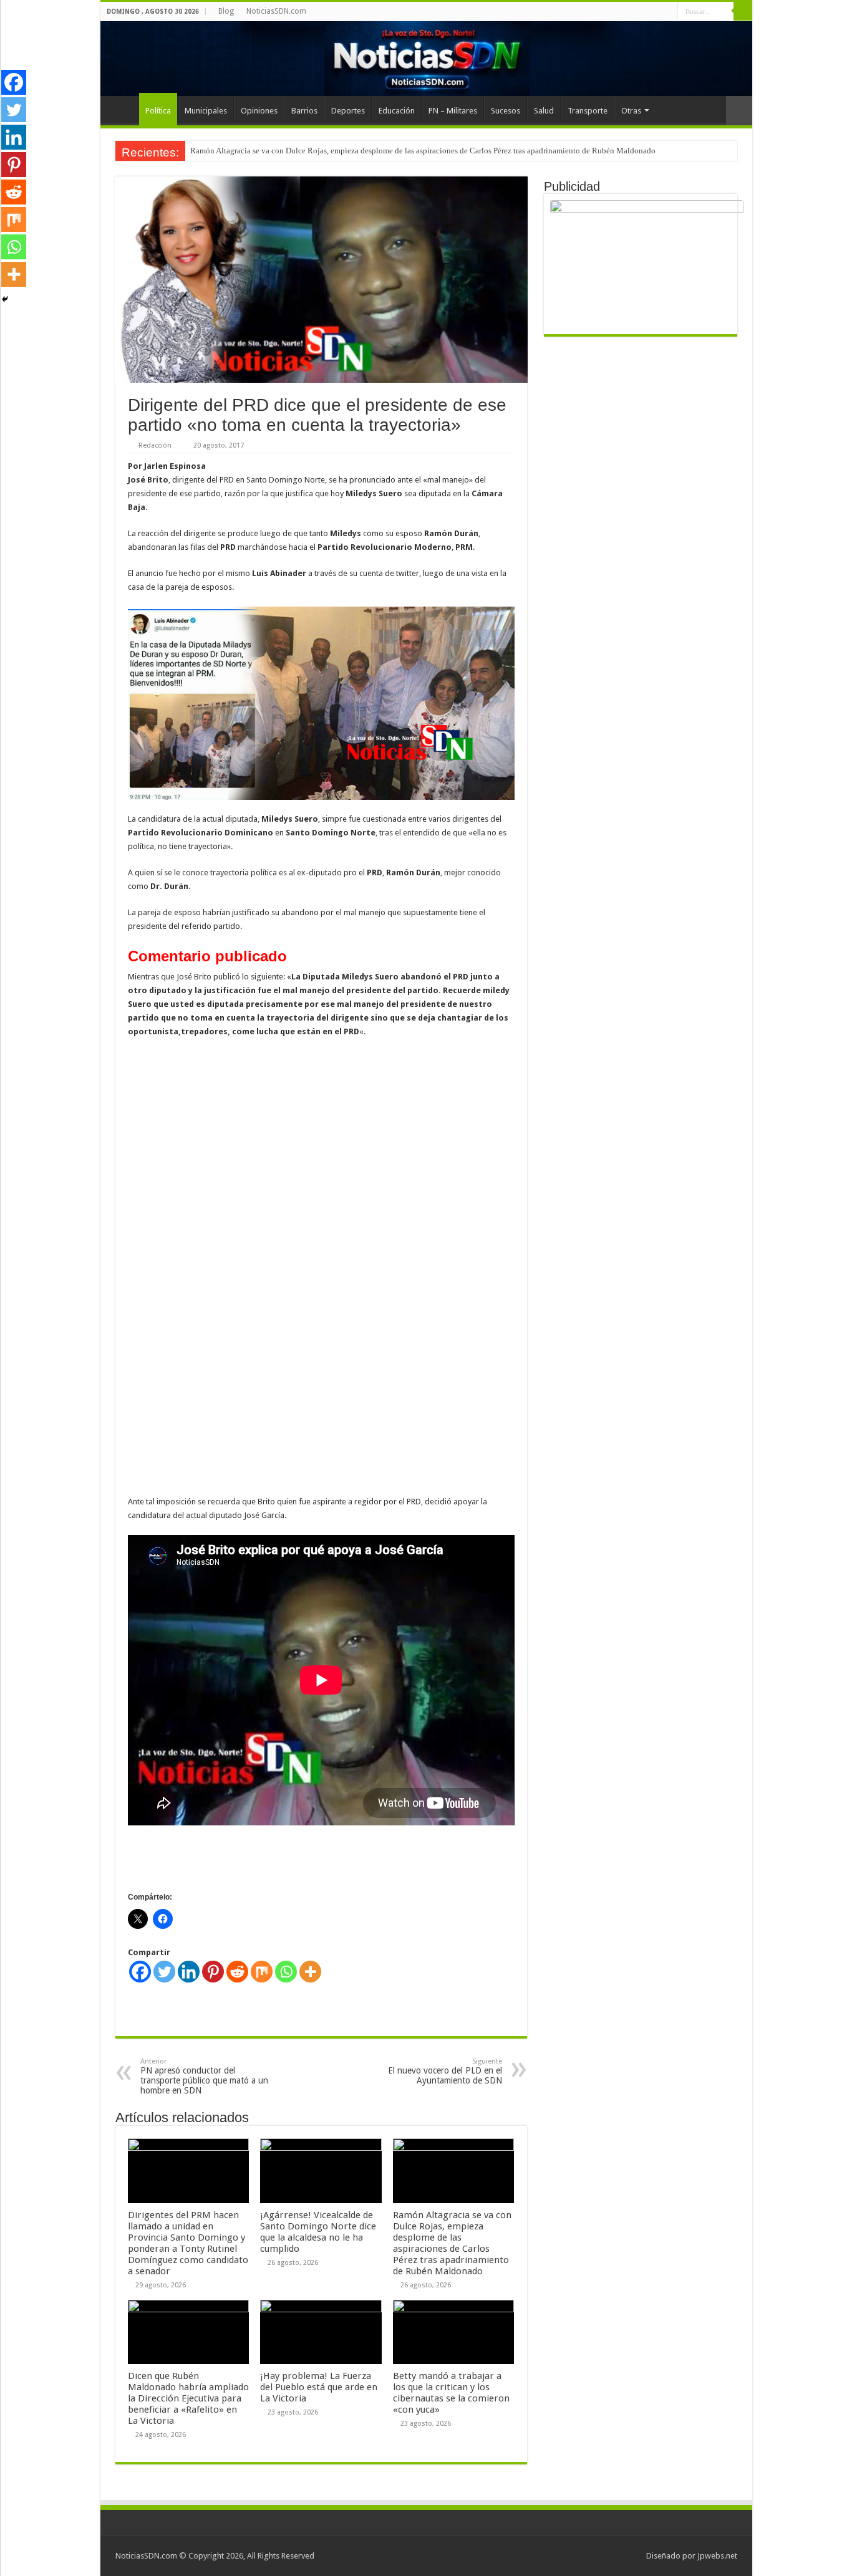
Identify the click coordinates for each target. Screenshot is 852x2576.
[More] (310, 1972)
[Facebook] (140, 1972)
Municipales (206, 111)
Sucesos (506, 111)
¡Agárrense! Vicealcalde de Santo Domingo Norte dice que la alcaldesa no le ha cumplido (318, 2232)
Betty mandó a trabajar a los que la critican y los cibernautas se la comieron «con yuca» (451, 2393)
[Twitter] (164, 1972)
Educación (397, 111)
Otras (631, 111)
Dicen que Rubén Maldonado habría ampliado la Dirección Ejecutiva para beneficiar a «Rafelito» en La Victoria (188, 2398)
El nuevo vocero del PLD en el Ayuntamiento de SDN (445, 2071)
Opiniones (259, 111)
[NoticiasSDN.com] (426, 59)
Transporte (588, 111)
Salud (544, 111)
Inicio (123, 109)
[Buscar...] (743, 11)
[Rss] (668, 12)
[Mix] (262, 1972)
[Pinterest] (213, 1972)
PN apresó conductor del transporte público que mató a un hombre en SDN (204, 2076)
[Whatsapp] (286, 1972)
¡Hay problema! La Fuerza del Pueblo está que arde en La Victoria (319, 2387)
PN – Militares (453, 111)
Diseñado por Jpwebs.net (692, 2556)
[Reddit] (237, 1972)
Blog (226, 11)
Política (158, 111)
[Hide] (5, 299)
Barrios (304, 111)
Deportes (348, 111)
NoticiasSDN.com (276, 11)
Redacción (155, 445)
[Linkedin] (189, 1972)
